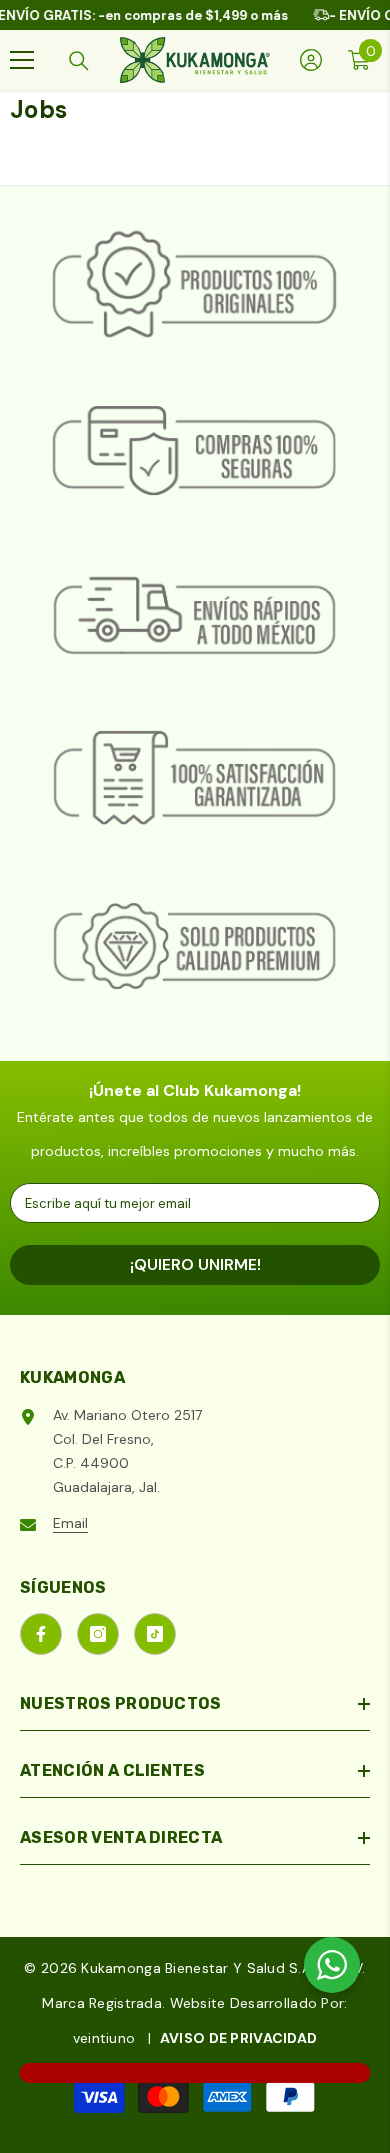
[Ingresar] (311, 60)
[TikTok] (155, 1634)
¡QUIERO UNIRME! (195, 1264)
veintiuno (104, 2038)
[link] (195, 286)
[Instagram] (98, 1634)
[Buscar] (79, 61)
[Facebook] (41, 1634)
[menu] (22, 60)
